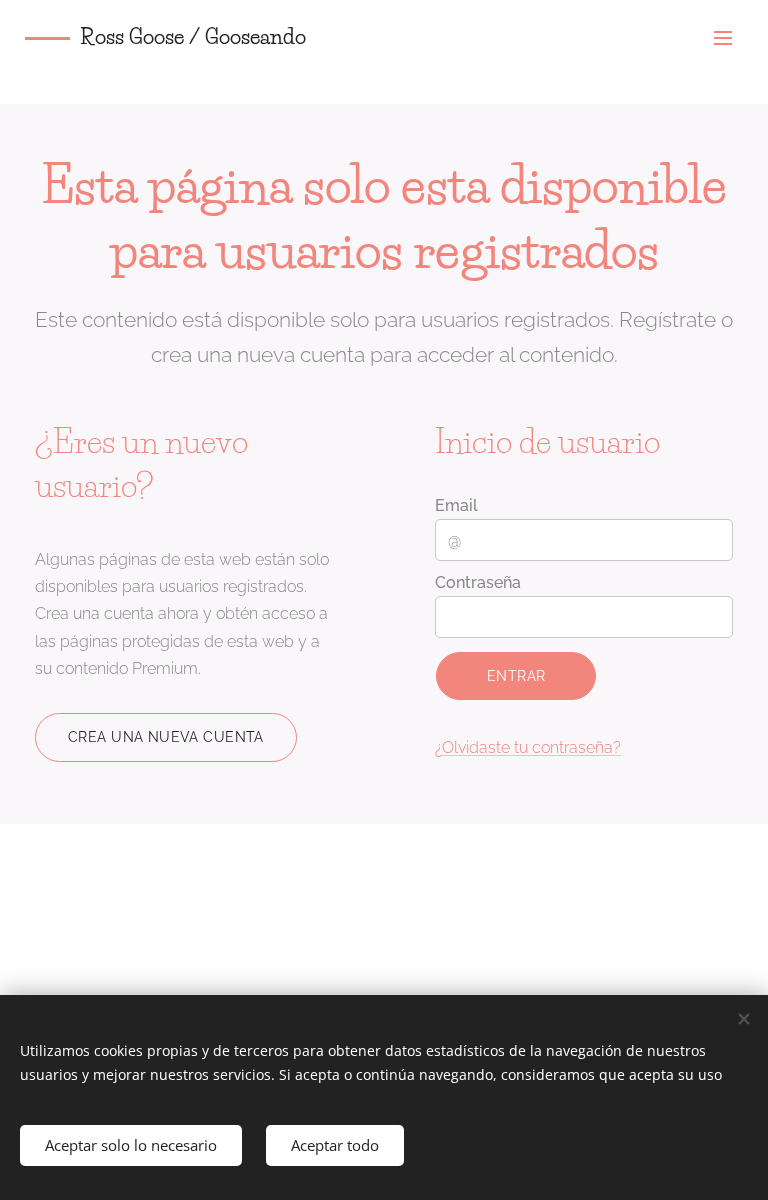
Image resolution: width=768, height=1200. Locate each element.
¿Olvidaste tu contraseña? (528, 747)
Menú (723, 37)
